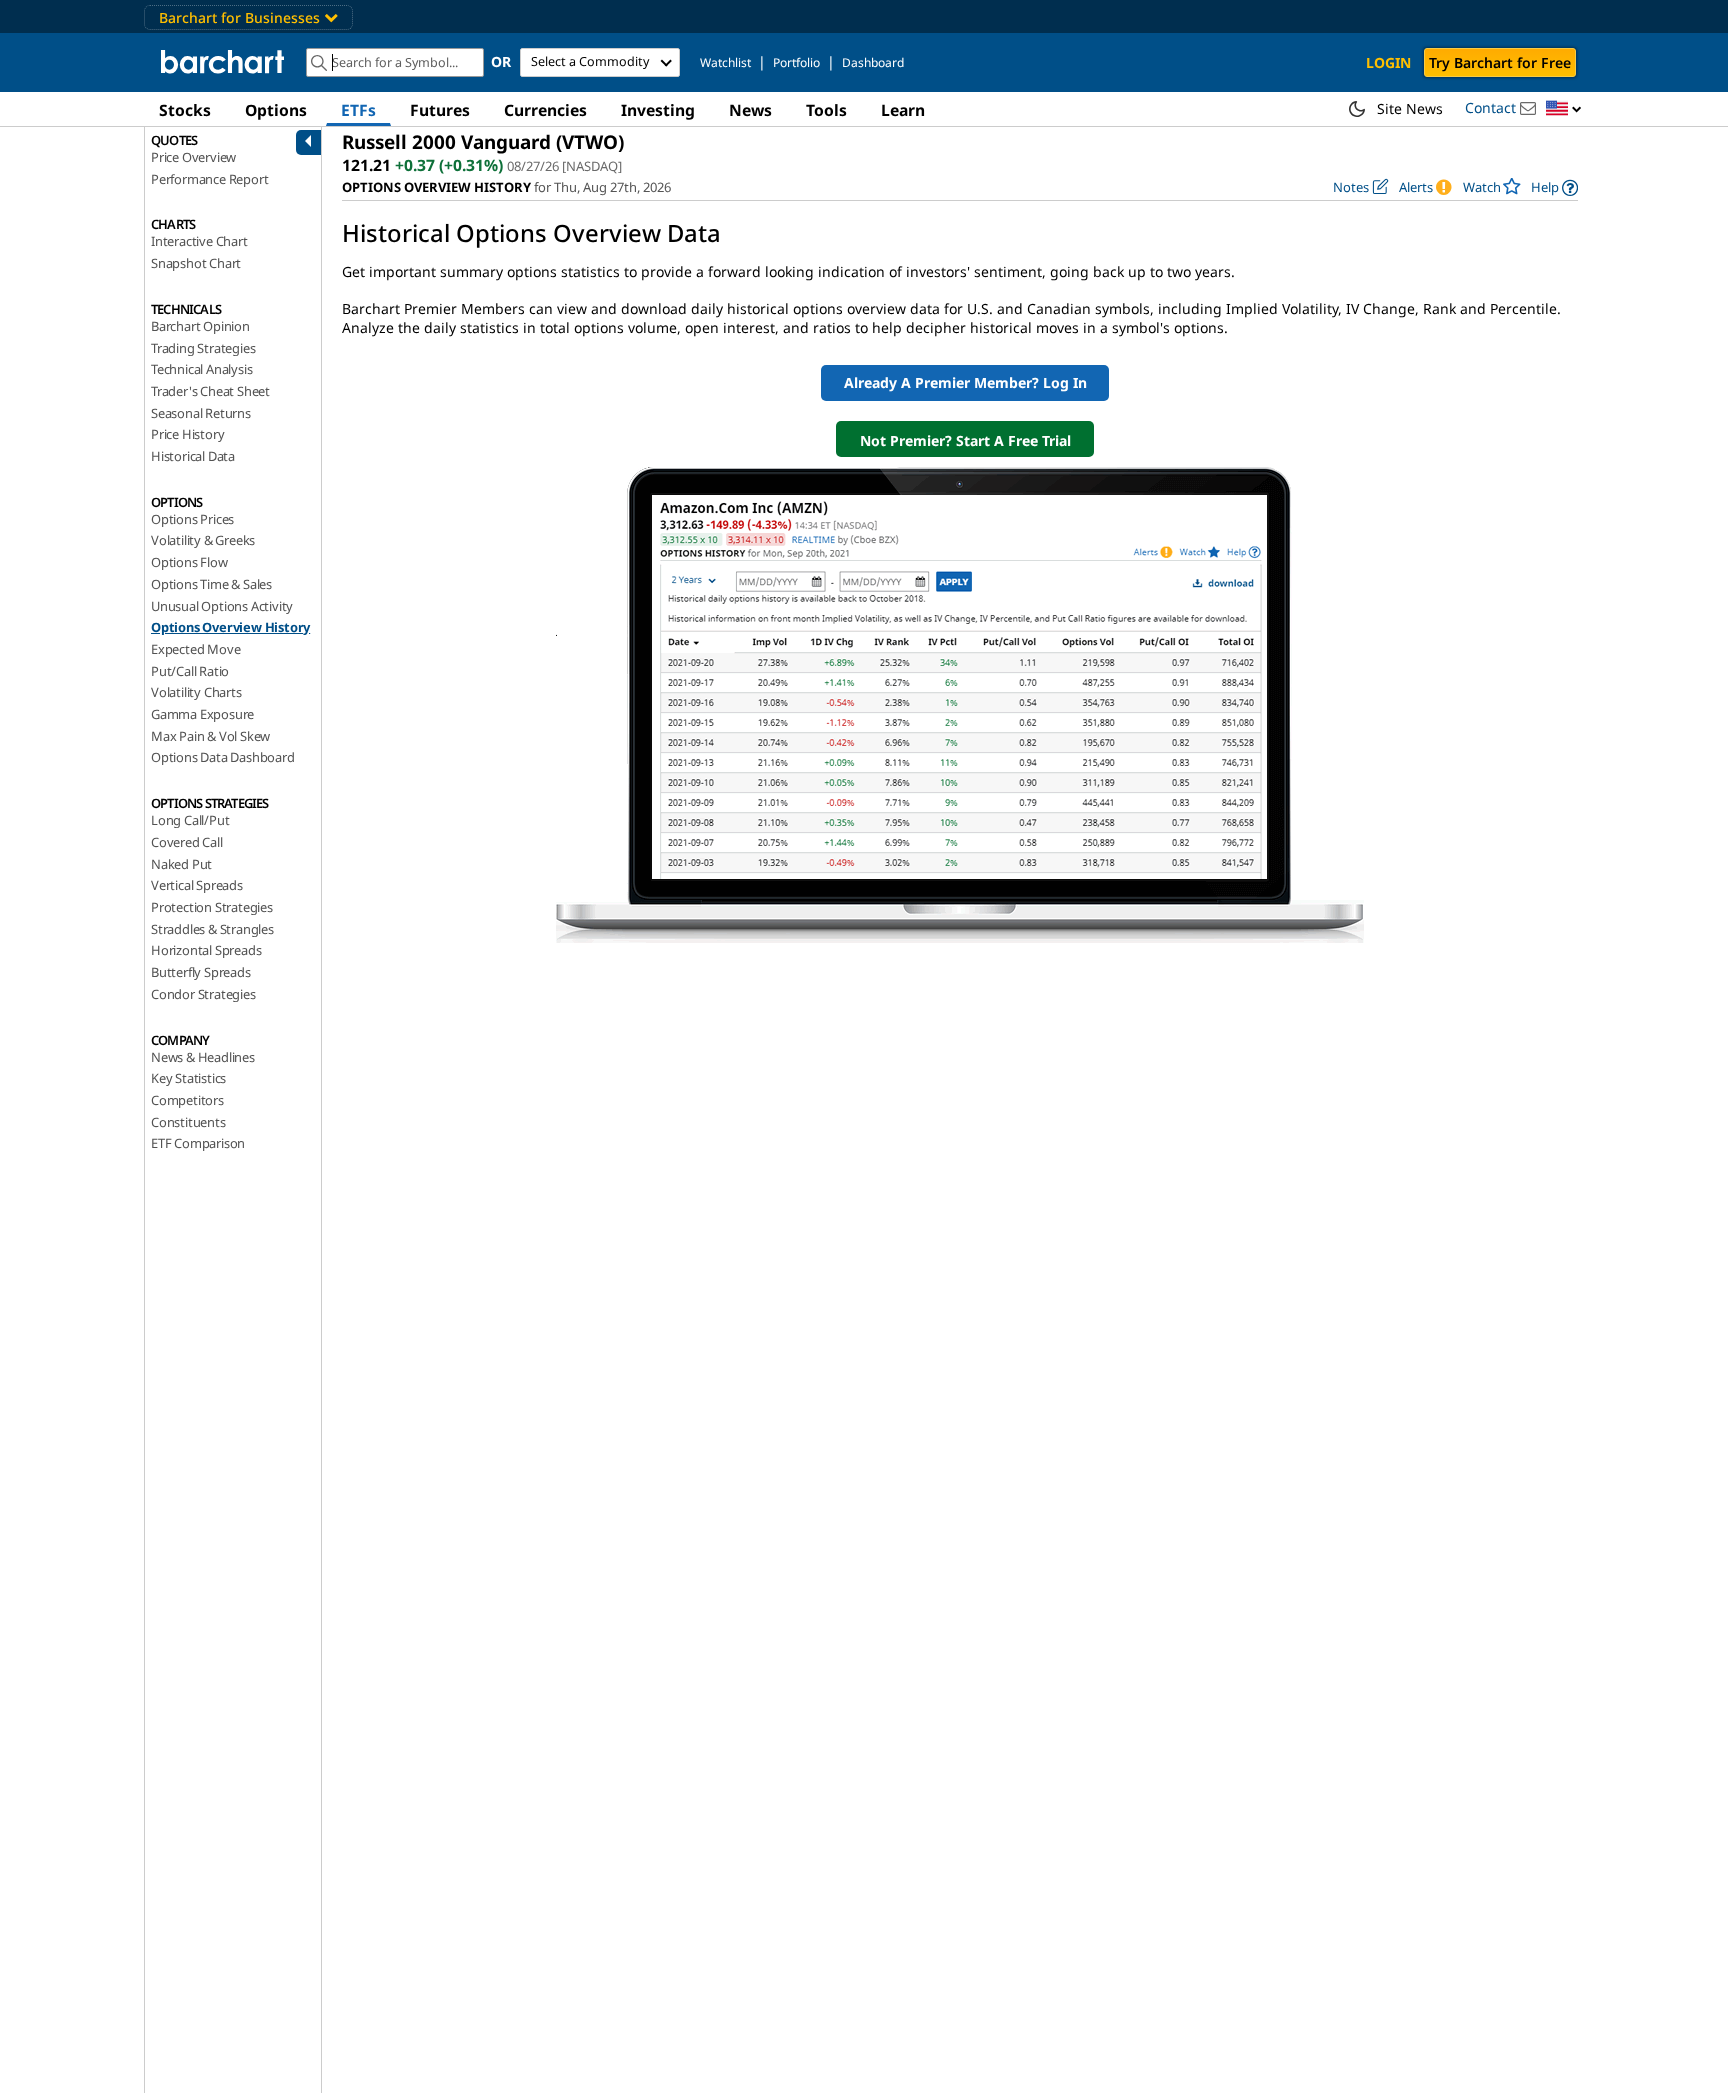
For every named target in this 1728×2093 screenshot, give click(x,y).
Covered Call (187, 842)
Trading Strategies (203, 348)
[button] (1564, 109)
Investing (658, 110)
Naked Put (181, 864)
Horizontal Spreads (206, 950)
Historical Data (193, 456)
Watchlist (725, 62)
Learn (903, 110)
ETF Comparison (198, 1143)
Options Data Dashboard (223, 757)
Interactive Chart (199, 241)
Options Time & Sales (211, 584)
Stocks (185, 110)
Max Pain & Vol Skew (210, 736)
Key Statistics (188, 1078)
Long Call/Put (190, 820)
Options (276, 110)
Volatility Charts (196, 692)
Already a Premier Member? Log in (965, 382)
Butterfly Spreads (201, 972)
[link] (1554, 187)
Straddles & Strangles (212, 929)
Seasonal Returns (201, 413)
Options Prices (192, 519)
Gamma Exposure (202, 714)
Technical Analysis (201, 369)
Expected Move (195, 649)
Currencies (545, 110)
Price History (187, 434)
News (750, 110)
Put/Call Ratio (190, 671)
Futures (440, 110)
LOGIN (1388, 62)
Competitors (187, 1100)
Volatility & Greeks (203, 540)
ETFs (358, 110)
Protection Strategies (212, 907)
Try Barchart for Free (1500, 62)
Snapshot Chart (196, 263)
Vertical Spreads (197, 885)
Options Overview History (230, 627)
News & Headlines (203, 1057)
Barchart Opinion (200, 326)
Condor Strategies (203, 994)
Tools (826, 110)
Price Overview (193, 157)
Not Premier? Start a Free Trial (965, 440)
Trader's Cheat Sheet (210, 391)
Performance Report (209, 179)
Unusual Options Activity (222, 606)
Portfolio (796, 62)
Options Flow (189, 562)
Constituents (188, 1122)
